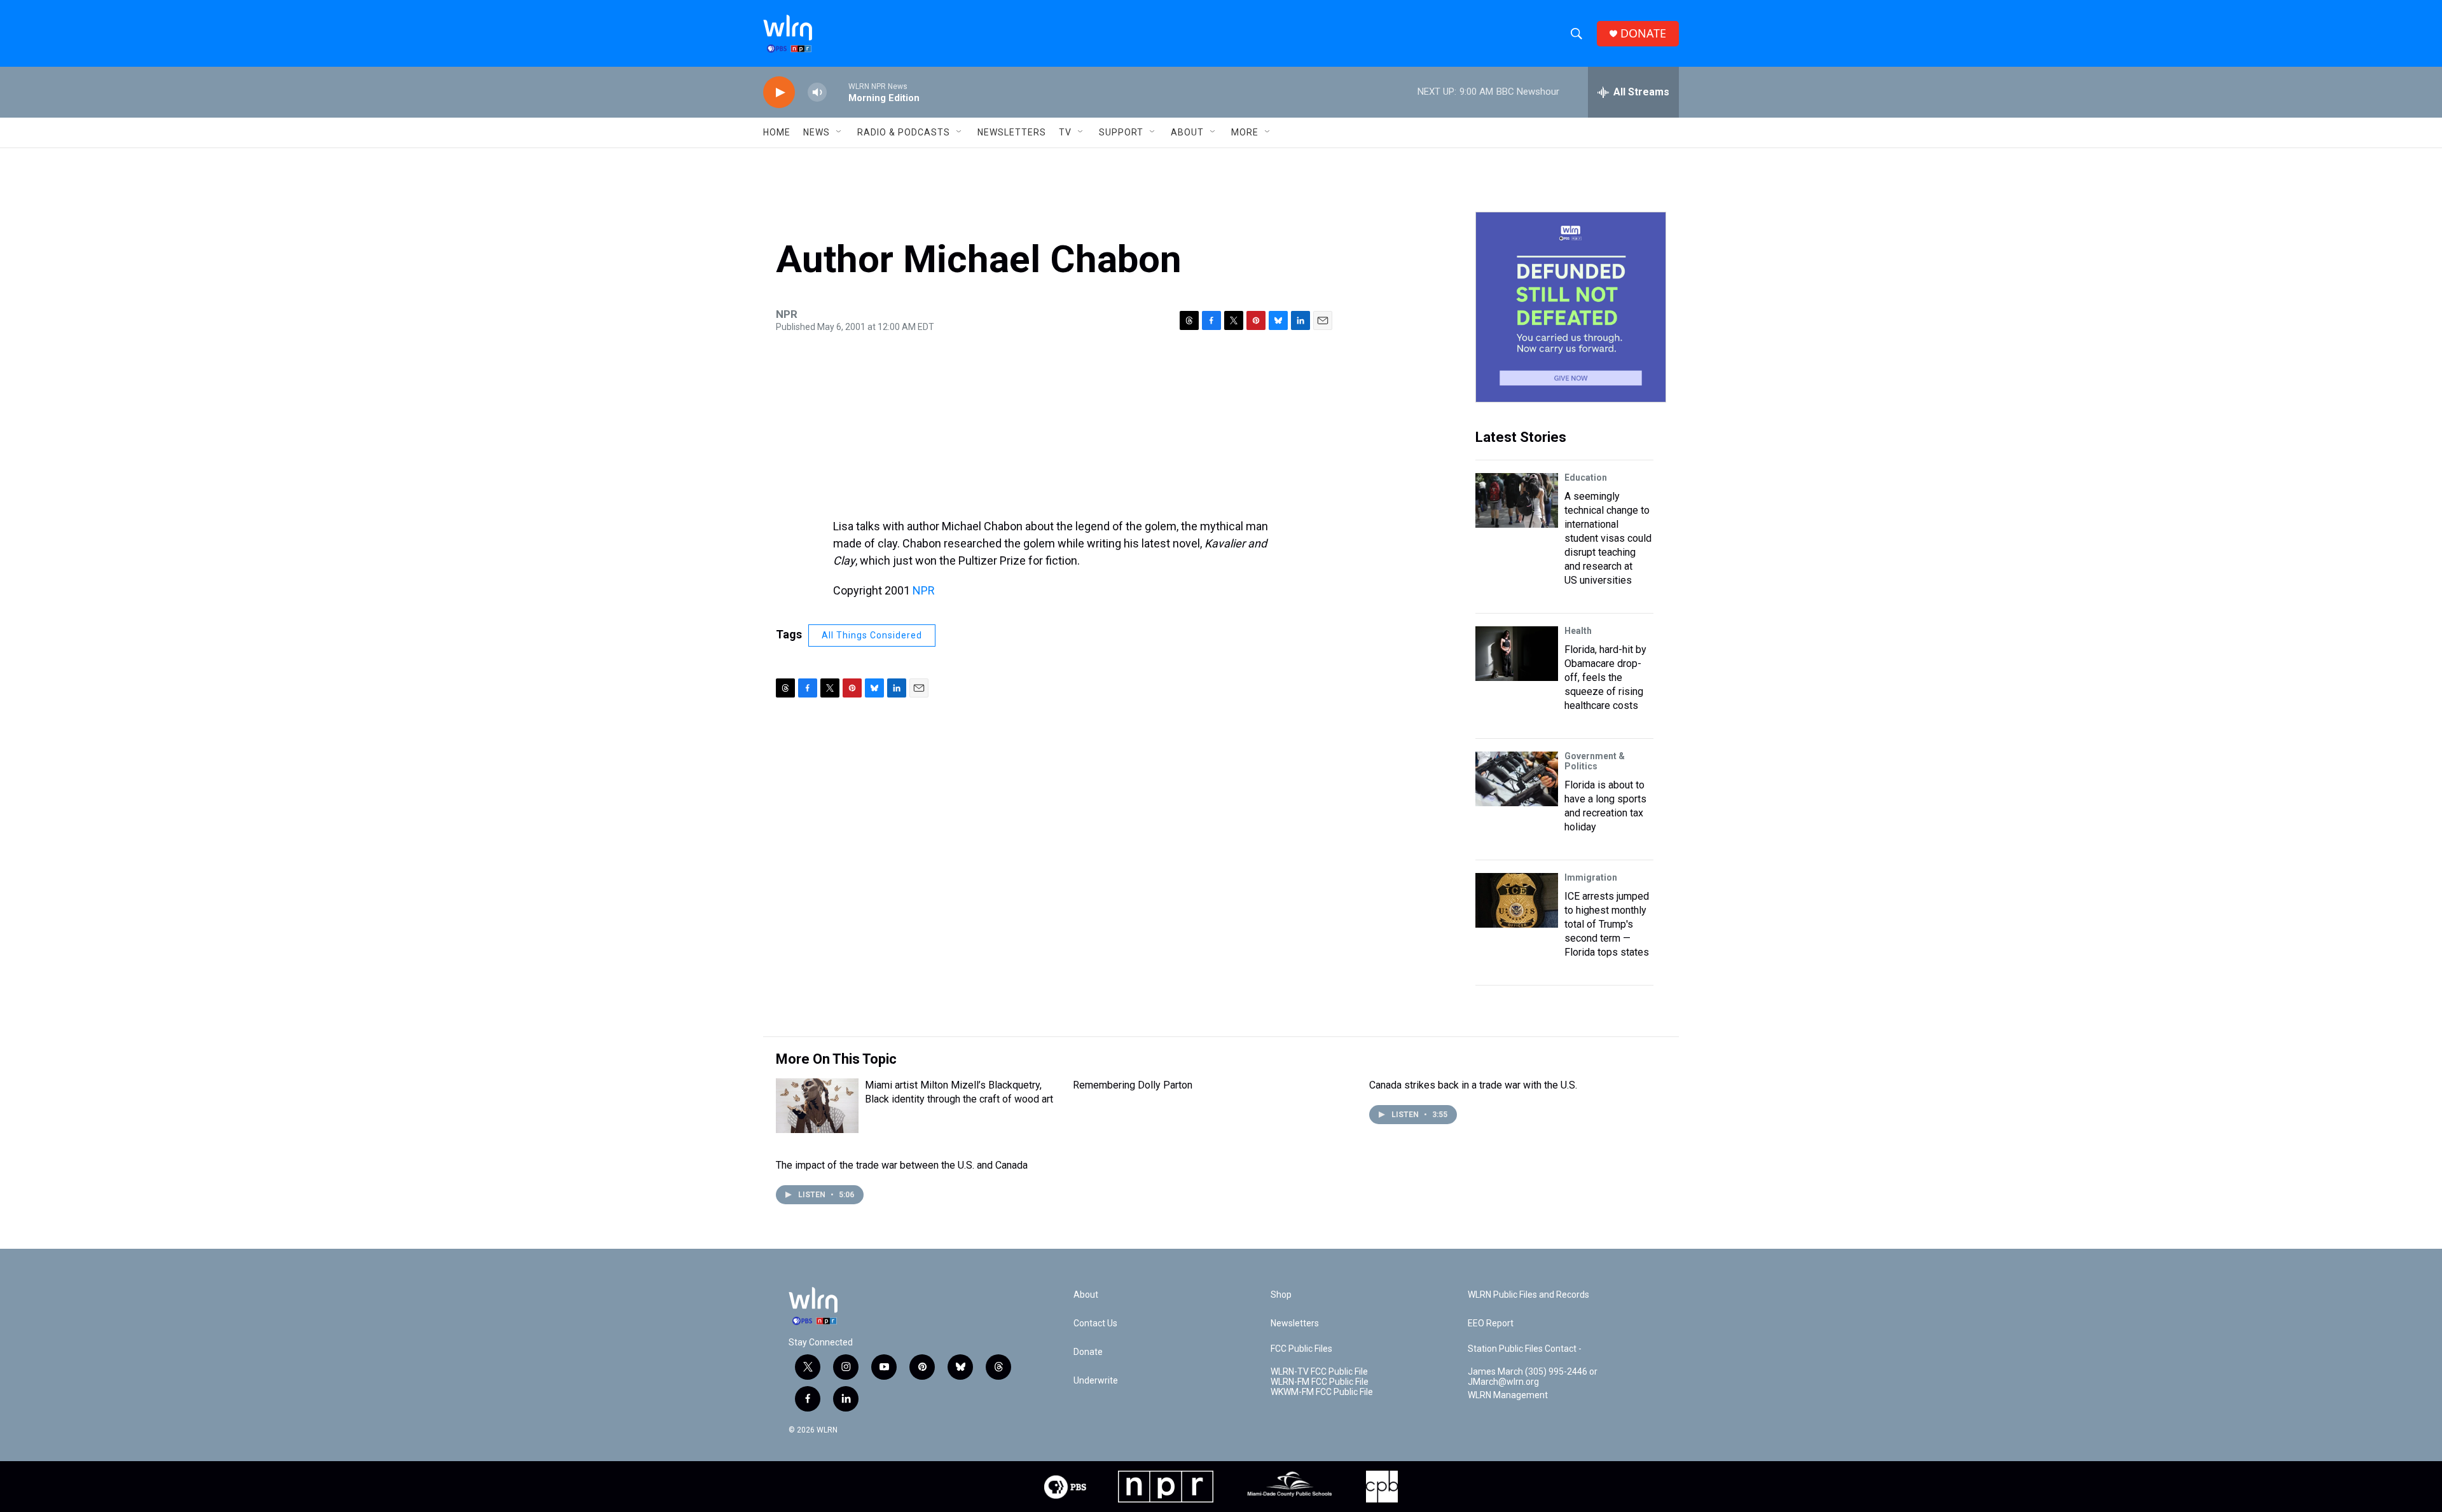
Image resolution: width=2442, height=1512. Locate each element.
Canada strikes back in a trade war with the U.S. (1473, 1085)
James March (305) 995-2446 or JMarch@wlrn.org (1533, 1377)
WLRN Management (1508, 1395)
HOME (777, 132)
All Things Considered (872, 635)
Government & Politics (1595, 761)
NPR (924, 590)
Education (1586, 478)
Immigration (1591, 877)
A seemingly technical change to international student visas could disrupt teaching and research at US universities (1608, 538)
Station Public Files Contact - (1525, 1349)
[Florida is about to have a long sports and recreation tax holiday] (1517, 779)
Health (1578, 631)
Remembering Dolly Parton (1133, 1085)
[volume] (817, 93)
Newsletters (1012, 132)
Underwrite (1096, 1381)
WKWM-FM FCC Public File (1322, 1392)
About (1187, 132)
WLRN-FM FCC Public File (1320, 1382)
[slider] (838, 92)
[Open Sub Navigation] (839, 132)
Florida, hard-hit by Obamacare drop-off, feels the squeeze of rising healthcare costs (1605, 677)
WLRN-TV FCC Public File (1319, 1372)
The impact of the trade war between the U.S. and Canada (902, 1165)
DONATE (1643, 33)
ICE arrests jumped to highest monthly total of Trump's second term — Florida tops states (1607, 924)
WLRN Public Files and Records (1528, 1295)
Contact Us (1095, 1323)
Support (1121, 132)
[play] (779, 93)
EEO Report (1491, 1323)
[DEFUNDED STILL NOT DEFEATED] (1571, 307)
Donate (1088, 1352)
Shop (1281, 1295)
